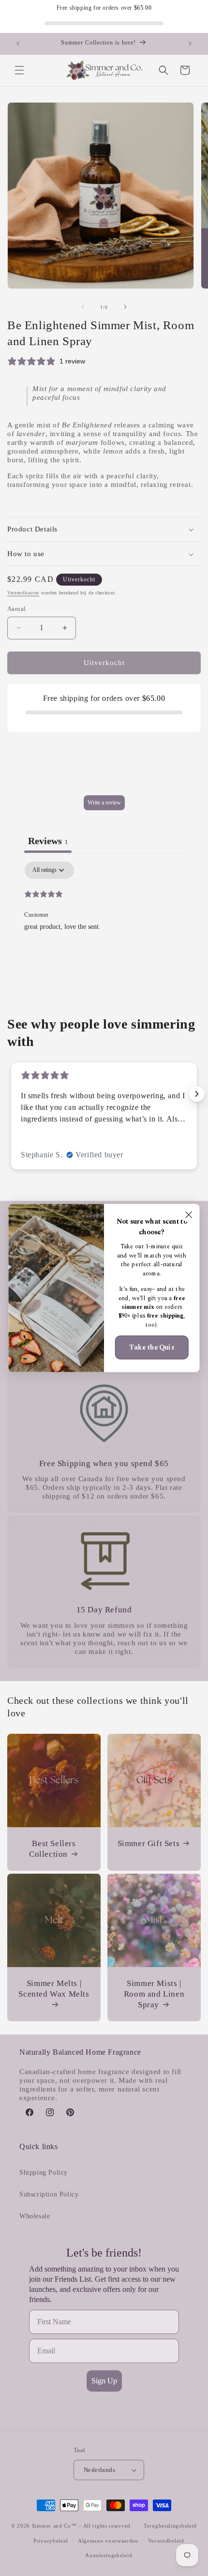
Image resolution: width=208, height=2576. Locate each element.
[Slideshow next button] (197, 1094)
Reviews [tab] (48, 841)
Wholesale (35, 2216)
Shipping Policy (44, 2173)
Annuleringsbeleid (109, 2555)
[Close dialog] (189, 1215)
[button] (19, 70)
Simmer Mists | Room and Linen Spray (154, 1994)
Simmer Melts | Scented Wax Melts (54, 1989)
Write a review (104, 803)
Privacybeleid (51, 2541)
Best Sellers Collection (52, 1849)
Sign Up (104, 2381)
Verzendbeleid (166, 2541)
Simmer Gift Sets (149, 1843)
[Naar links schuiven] (83, 307)
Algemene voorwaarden (108, 2541)
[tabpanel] (104, 924)
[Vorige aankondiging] (18, 44)
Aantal (16, 609)
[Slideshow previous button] (11, 1094)
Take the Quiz (152, 1347)
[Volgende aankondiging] (190, 44)
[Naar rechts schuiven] (125, 307)
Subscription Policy (49, 2194)
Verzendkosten (23, 593)
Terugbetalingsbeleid (170, 2526)
